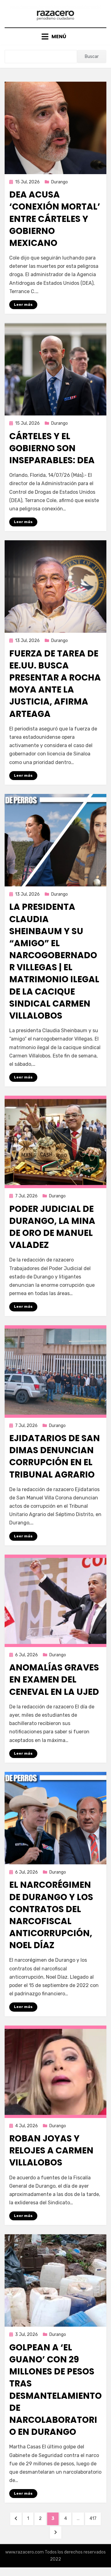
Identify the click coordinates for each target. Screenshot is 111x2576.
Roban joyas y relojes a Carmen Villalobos (51, 2151)
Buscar (92, 57)
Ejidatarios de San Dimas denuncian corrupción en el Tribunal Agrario (55, 1456)
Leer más (23, 305)
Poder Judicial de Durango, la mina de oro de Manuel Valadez (52, 1227)
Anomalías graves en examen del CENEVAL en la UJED (54, 1680)
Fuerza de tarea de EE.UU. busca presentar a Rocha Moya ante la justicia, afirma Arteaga (55, 684)
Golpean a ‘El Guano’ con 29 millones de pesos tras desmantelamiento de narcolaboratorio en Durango (55, 2390)
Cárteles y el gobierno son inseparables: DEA (52, 448)
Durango (60, 182)
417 (95, 2518)
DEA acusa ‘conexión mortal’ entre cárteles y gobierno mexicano (55, 219)
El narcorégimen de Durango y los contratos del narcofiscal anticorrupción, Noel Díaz (51, 1915)
